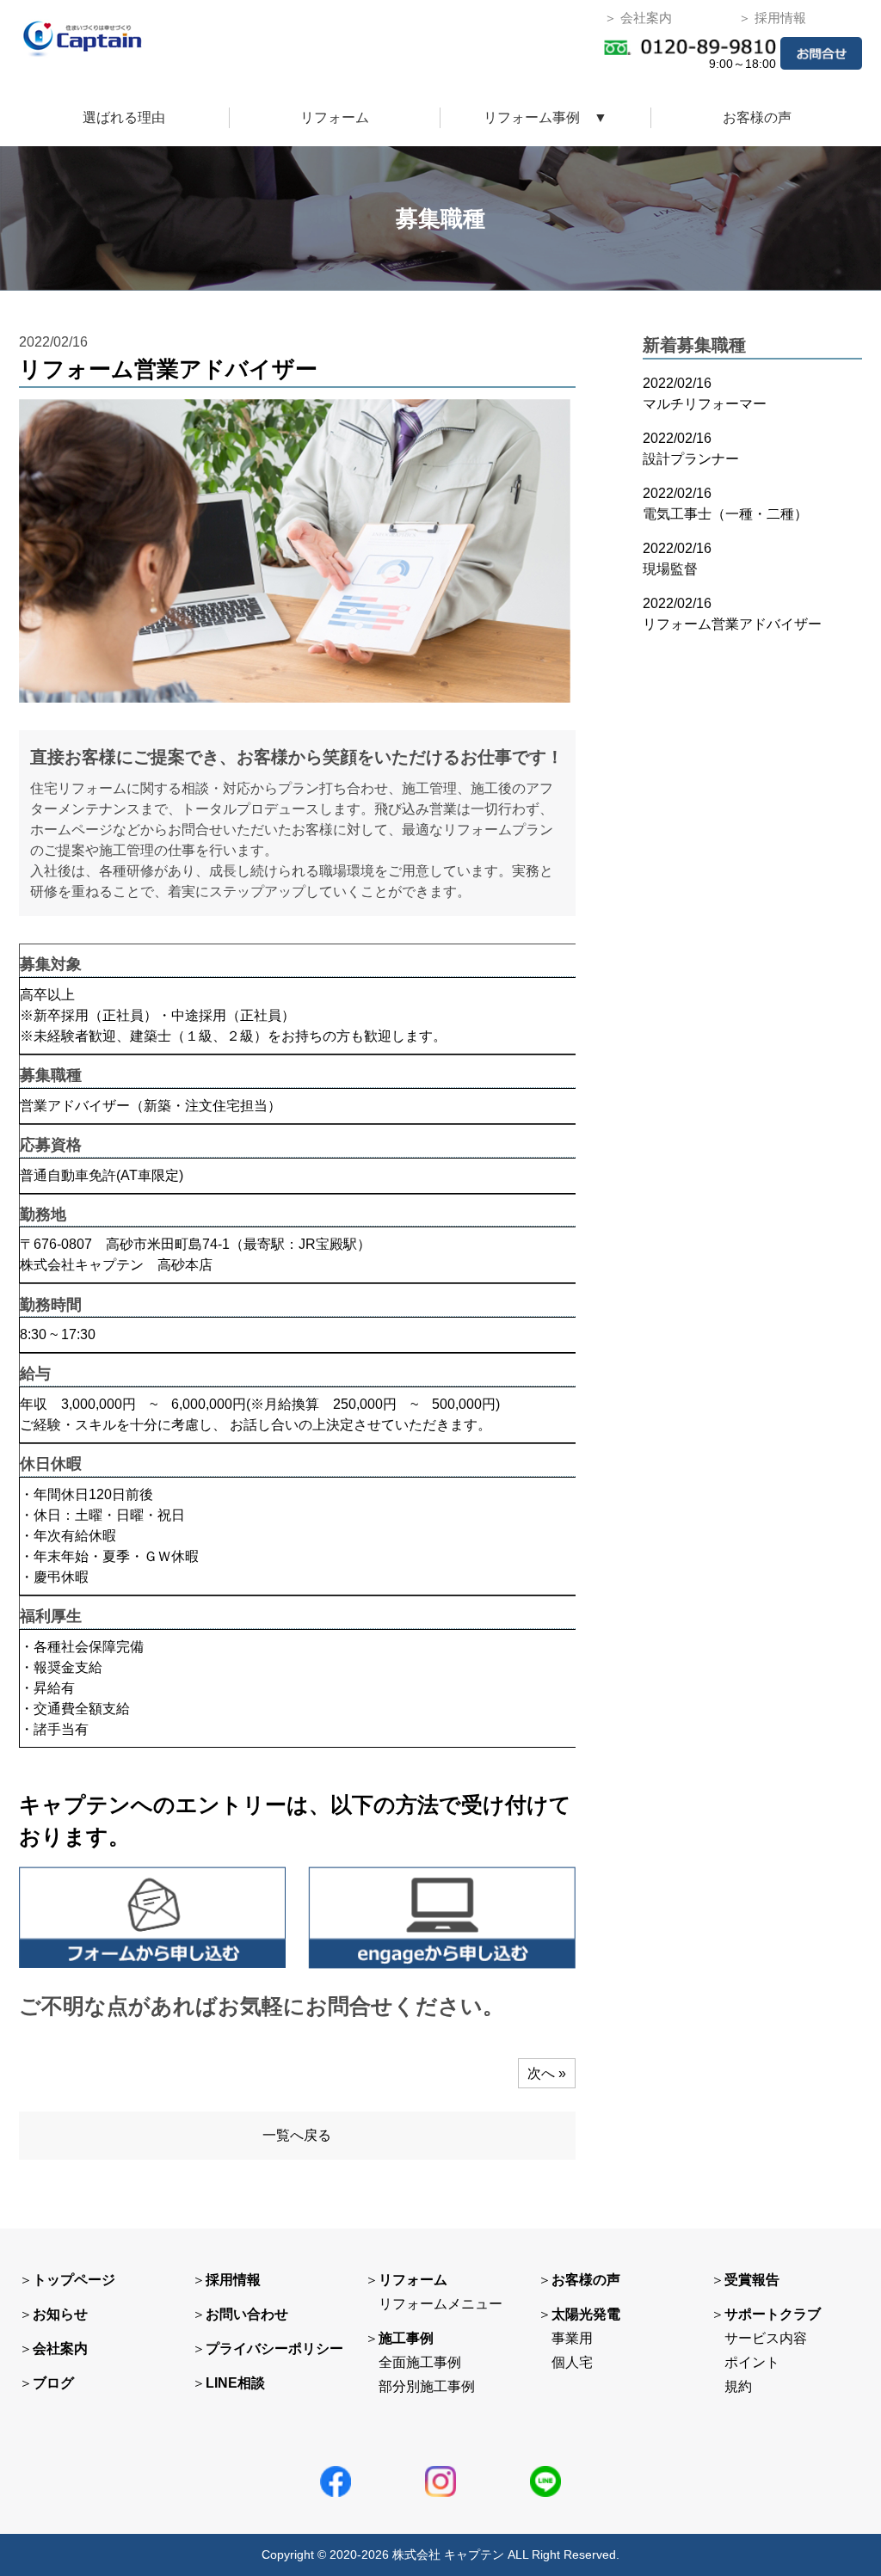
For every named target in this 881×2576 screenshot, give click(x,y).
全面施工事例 (420, 2362)
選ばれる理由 (124, 117)
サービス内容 (766, 2338)
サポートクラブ (773, 2314)
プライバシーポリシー (274, 2349)
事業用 (572, 2338)
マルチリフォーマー (705, 404)
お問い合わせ (247, 2314)
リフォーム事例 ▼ (545, 117)
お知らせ (60, 2314)
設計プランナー (691, 459)
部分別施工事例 (427, 2386)
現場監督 (670, 569)
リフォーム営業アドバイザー (732, 624)
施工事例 (406, 2338)
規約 (738, 2386)
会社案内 (60, 2349)
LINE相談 (235, 2383)
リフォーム (335, 117)
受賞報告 (752, 2280)
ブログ (53, 2383)
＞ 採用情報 (772, 18)
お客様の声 (757, 117)
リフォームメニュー (440, 2304)
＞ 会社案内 (638, 18)
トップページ (74, 2280)
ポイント (752, 2362)
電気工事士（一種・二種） (725, 514)
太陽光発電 (586, 2314)
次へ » (547, 2073)
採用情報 (233, 2280)
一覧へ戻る (297, 2135)
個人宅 (572, 2362)
